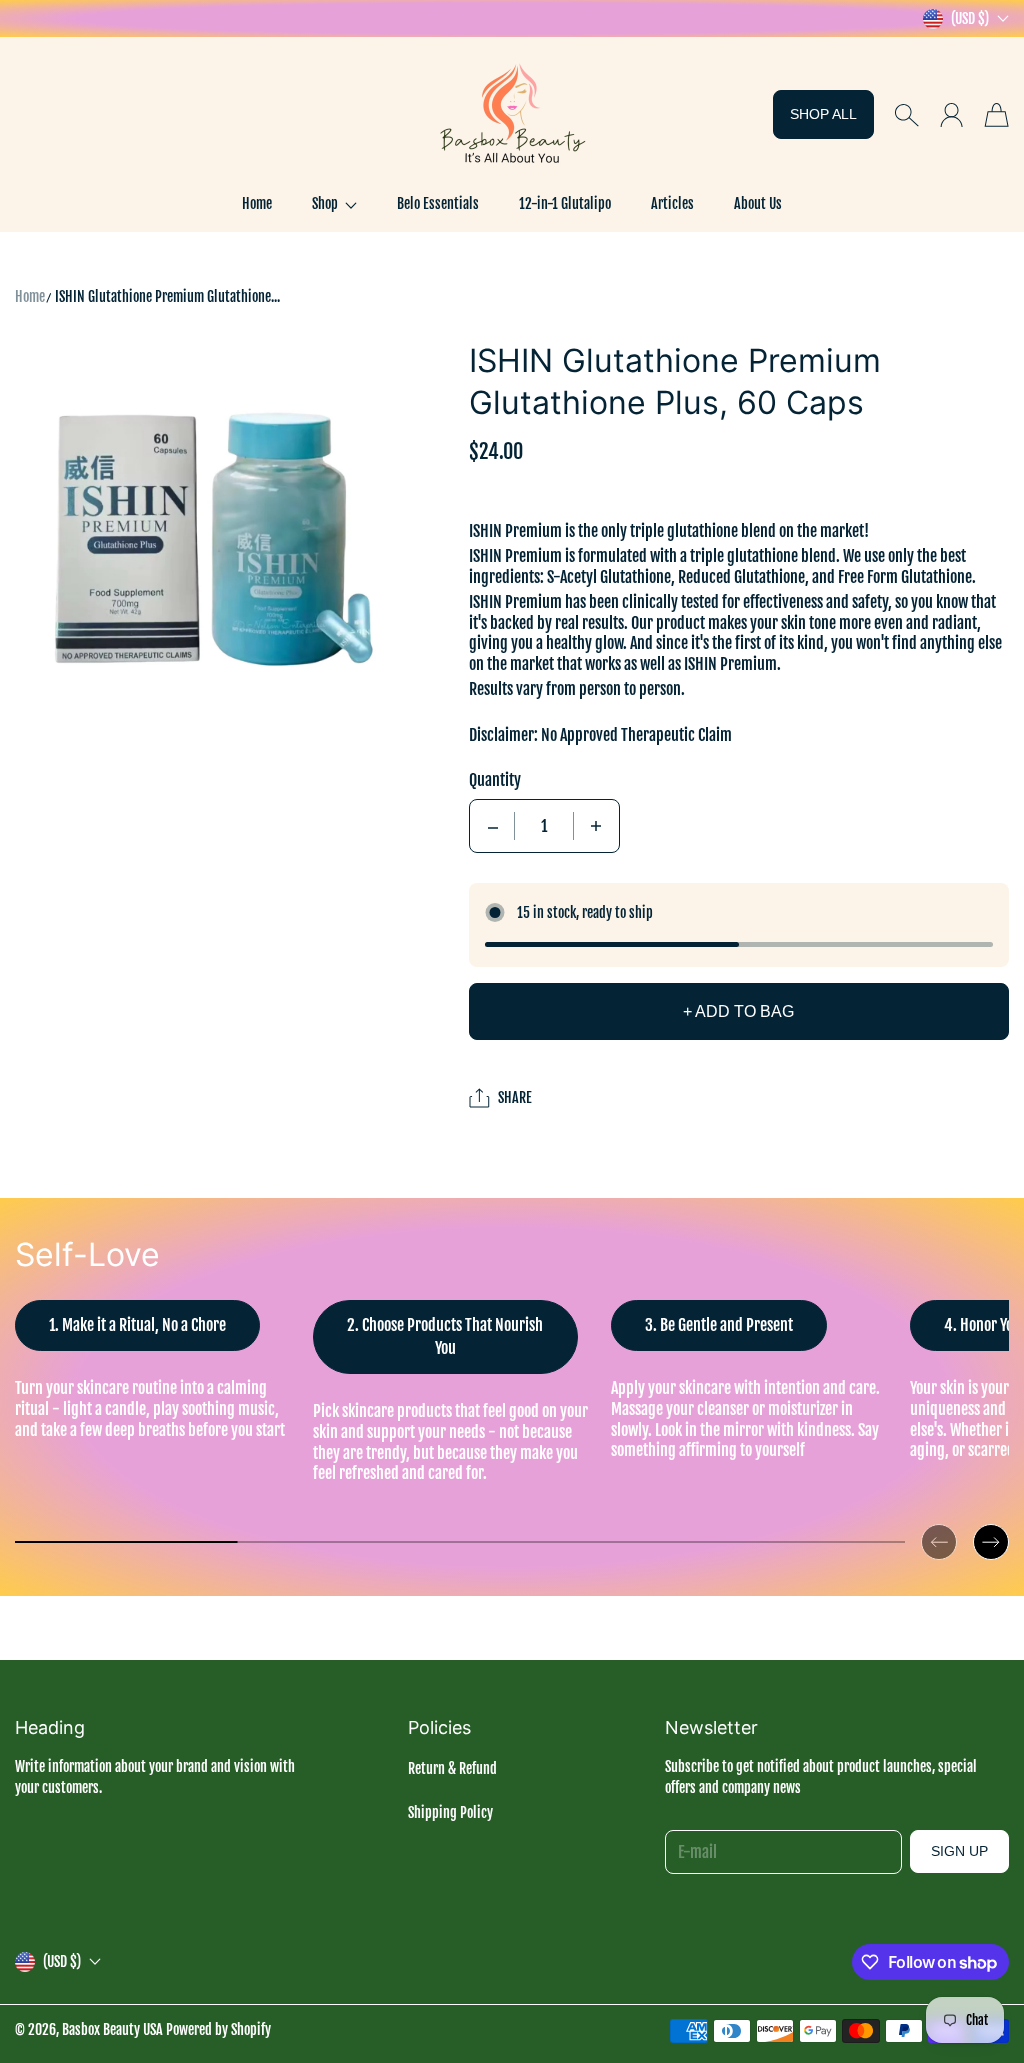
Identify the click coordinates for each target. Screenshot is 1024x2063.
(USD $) (62, 1961)
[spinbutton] (544, 826)
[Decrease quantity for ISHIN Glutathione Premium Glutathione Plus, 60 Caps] (493, 826)
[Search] (906, 115)
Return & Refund (452, 1768)
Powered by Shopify (218, 2029)
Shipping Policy (450, 1812)
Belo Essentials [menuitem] (438, 203)
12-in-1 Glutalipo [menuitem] (565, 203)
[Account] (951, 115)
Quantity (495, 780)
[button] (334, 204)
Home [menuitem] (257, 203)
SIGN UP (959, 1851)
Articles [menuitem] (672, 203)
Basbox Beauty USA (112, 2029)
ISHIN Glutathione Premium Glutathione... (167, 296)
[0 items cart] (996, 115)
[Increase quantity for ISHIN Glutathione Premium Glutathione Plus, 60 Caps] (596, 826)
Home (30, 296)
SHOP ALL (823, 114)
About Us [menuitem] (758, 203)
